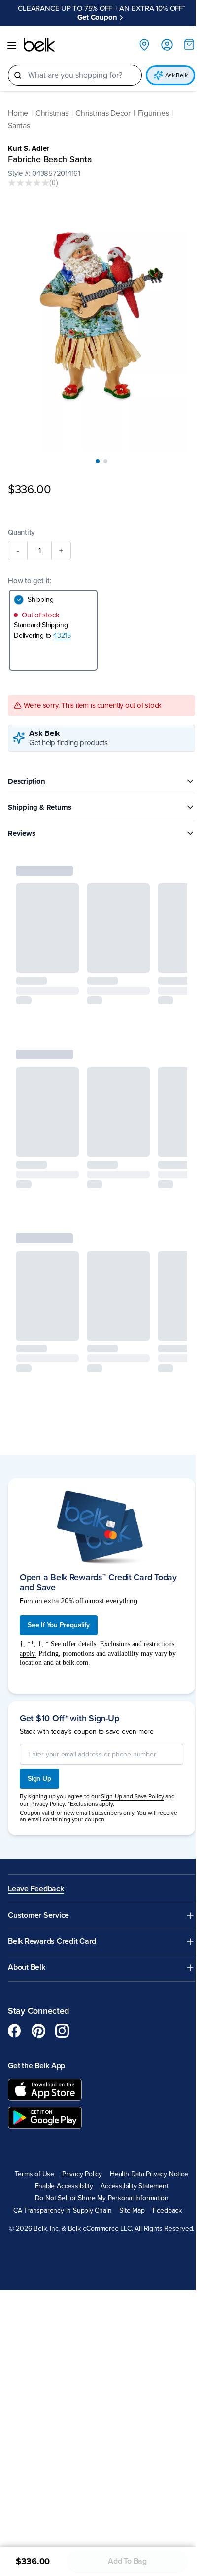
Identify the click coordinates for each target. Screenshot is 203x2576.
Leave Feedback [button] (36, 1866)
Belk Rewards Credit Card (52, 1919)
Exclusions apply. (92, 1781)
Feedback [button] (163, 2188)
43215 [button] (62, 616)
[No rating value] (29, 174)
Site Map (128, 2188)
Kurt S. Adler (28, 140)
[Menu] (12, 37)
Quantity (21, 513)
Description (27, 761)
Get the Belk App (36, 2043)
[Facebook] (15, 2008)
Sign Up (39, 1756)
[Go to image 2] (102, 442)
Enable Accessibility (60, 2164)
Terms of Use (31, 2152)
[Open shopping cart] (182, 35)
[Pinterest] (38, 2008)
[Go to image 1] (94, 442)
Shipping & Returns (40, 788)
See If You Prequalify (59, 1602)
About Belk (27, 1945)
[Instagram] (62, 2008)
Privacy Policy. (48, 1781)
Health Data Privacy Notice (146, 2152)
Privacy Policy (78, 2152)
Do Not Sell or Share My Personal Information (98, 2176)
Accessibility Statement (131, 2164)
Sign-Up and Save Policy (132, 1774)
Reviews (21, 814)
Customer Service (38, 1893)
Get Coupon (139, 8)
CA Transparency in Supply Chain (59, 2188)
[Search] (18, 66)
